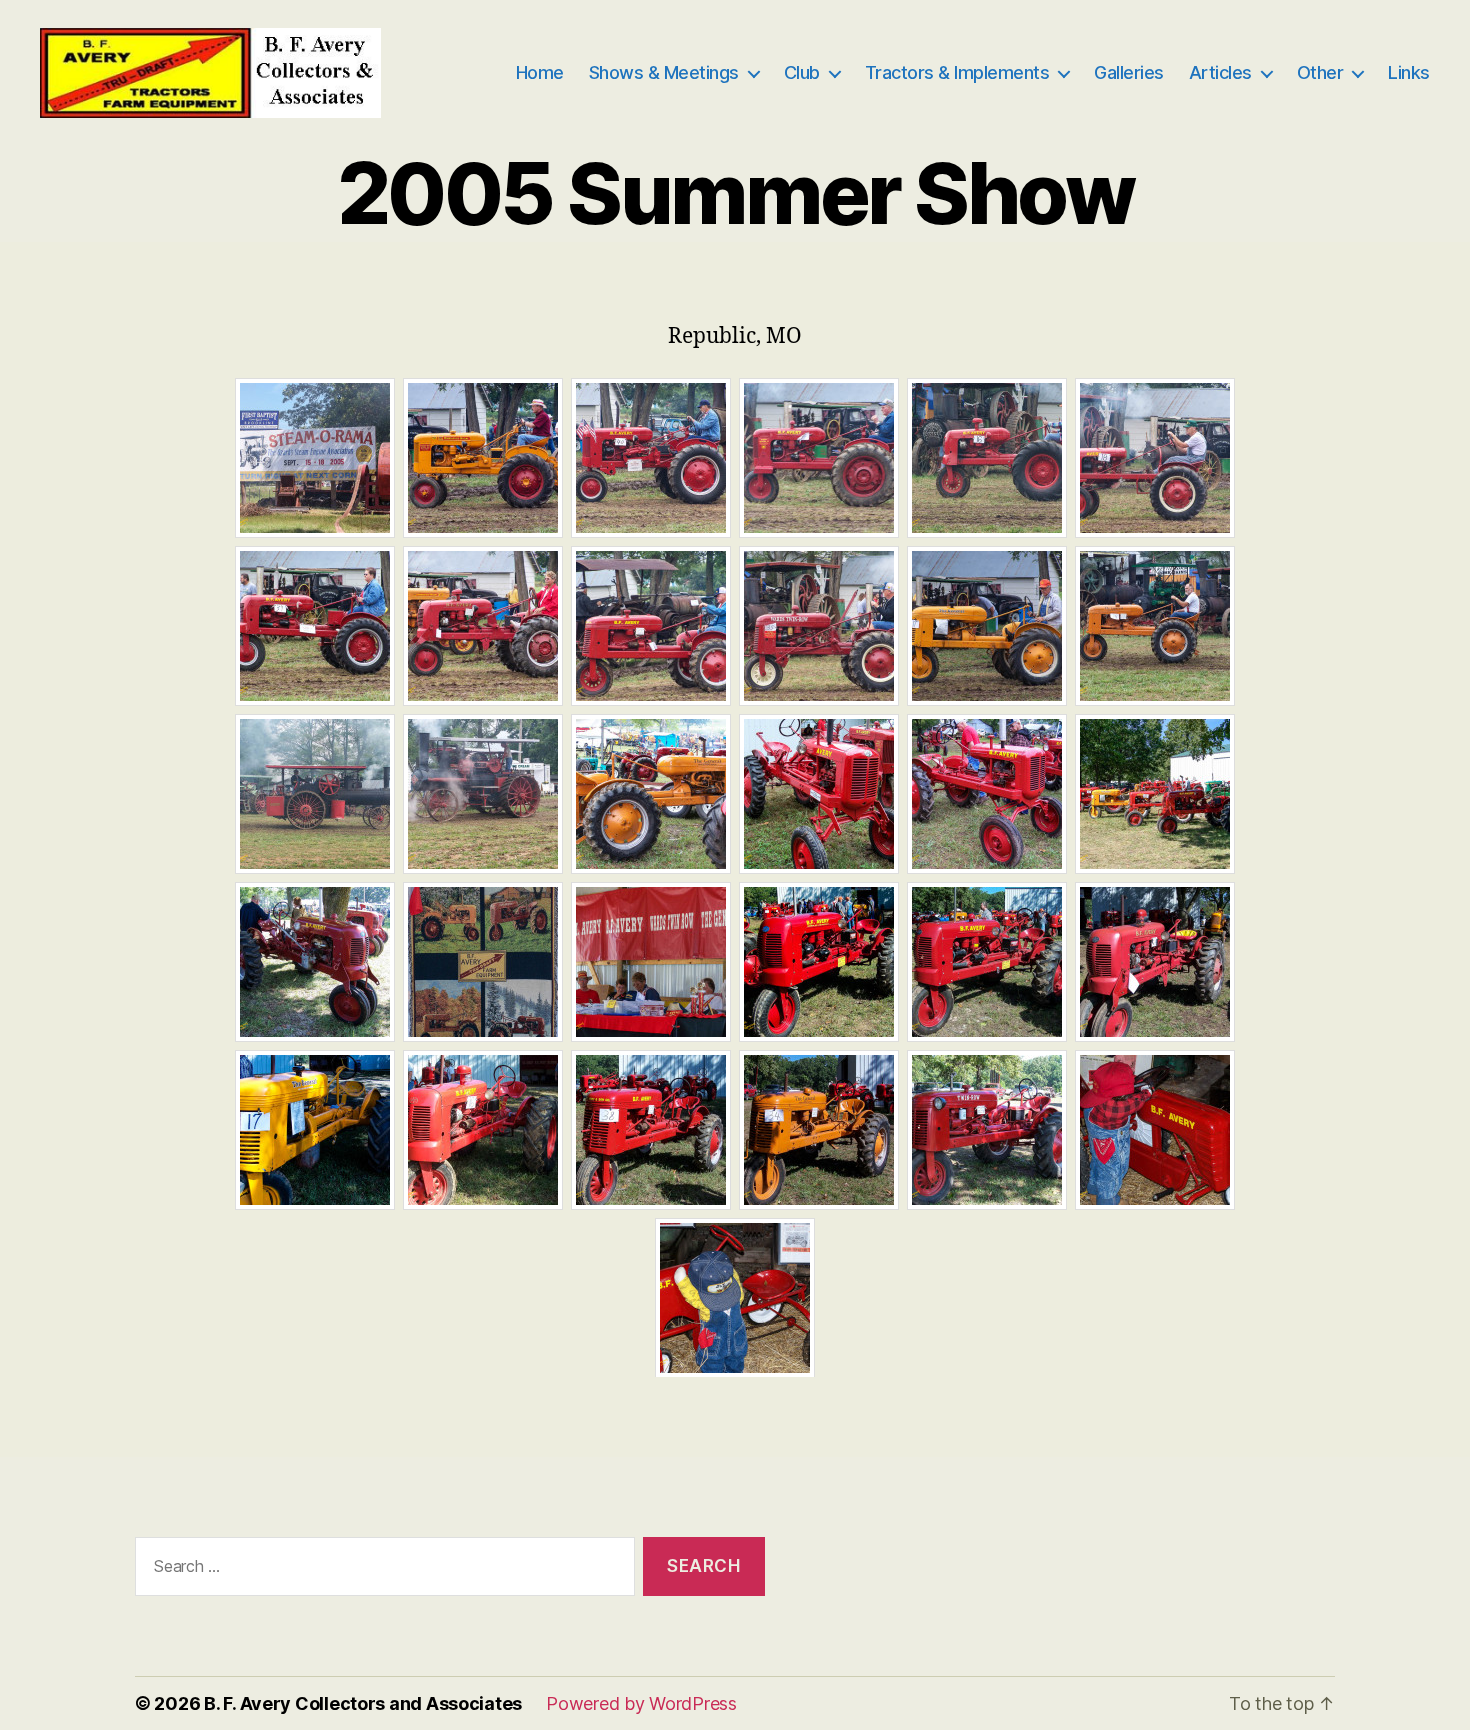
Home (540, 72)
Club (802, 72)
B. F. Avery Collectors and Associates (363, 1703)
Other (1320, 72)
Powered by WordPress (641, 1703)
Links (1409, 72)
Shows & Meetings (664, 72)
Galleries (1129, 72)
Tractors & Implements (957, 72)
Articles (1220, 72)
